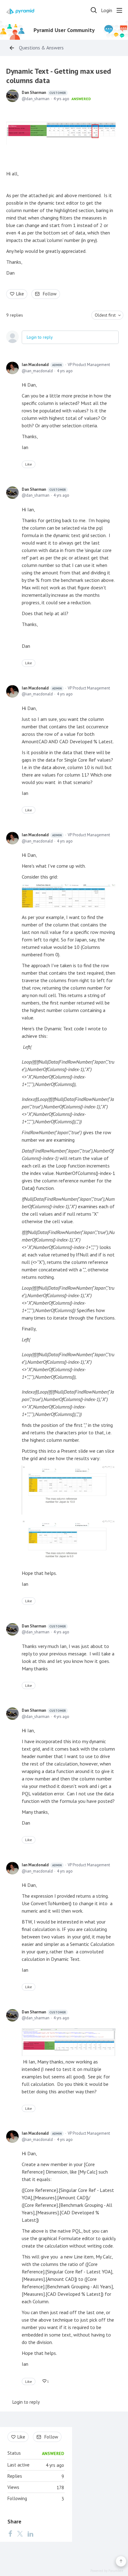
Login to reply (40, 337)
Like (20, 294)
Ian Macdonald (42, 365)
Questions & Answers (41, 48)
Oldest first (105, 315)
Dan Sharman (44, 93)
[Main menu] (119, 10)
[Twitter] (20, 2533)
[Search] (94, 10)
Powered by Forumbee (107, 2571)
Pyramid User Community (64, 30)
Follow (50, 294)
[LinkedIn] (30, 2533)
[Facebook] (10, 2533)
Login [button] (107, 10)
